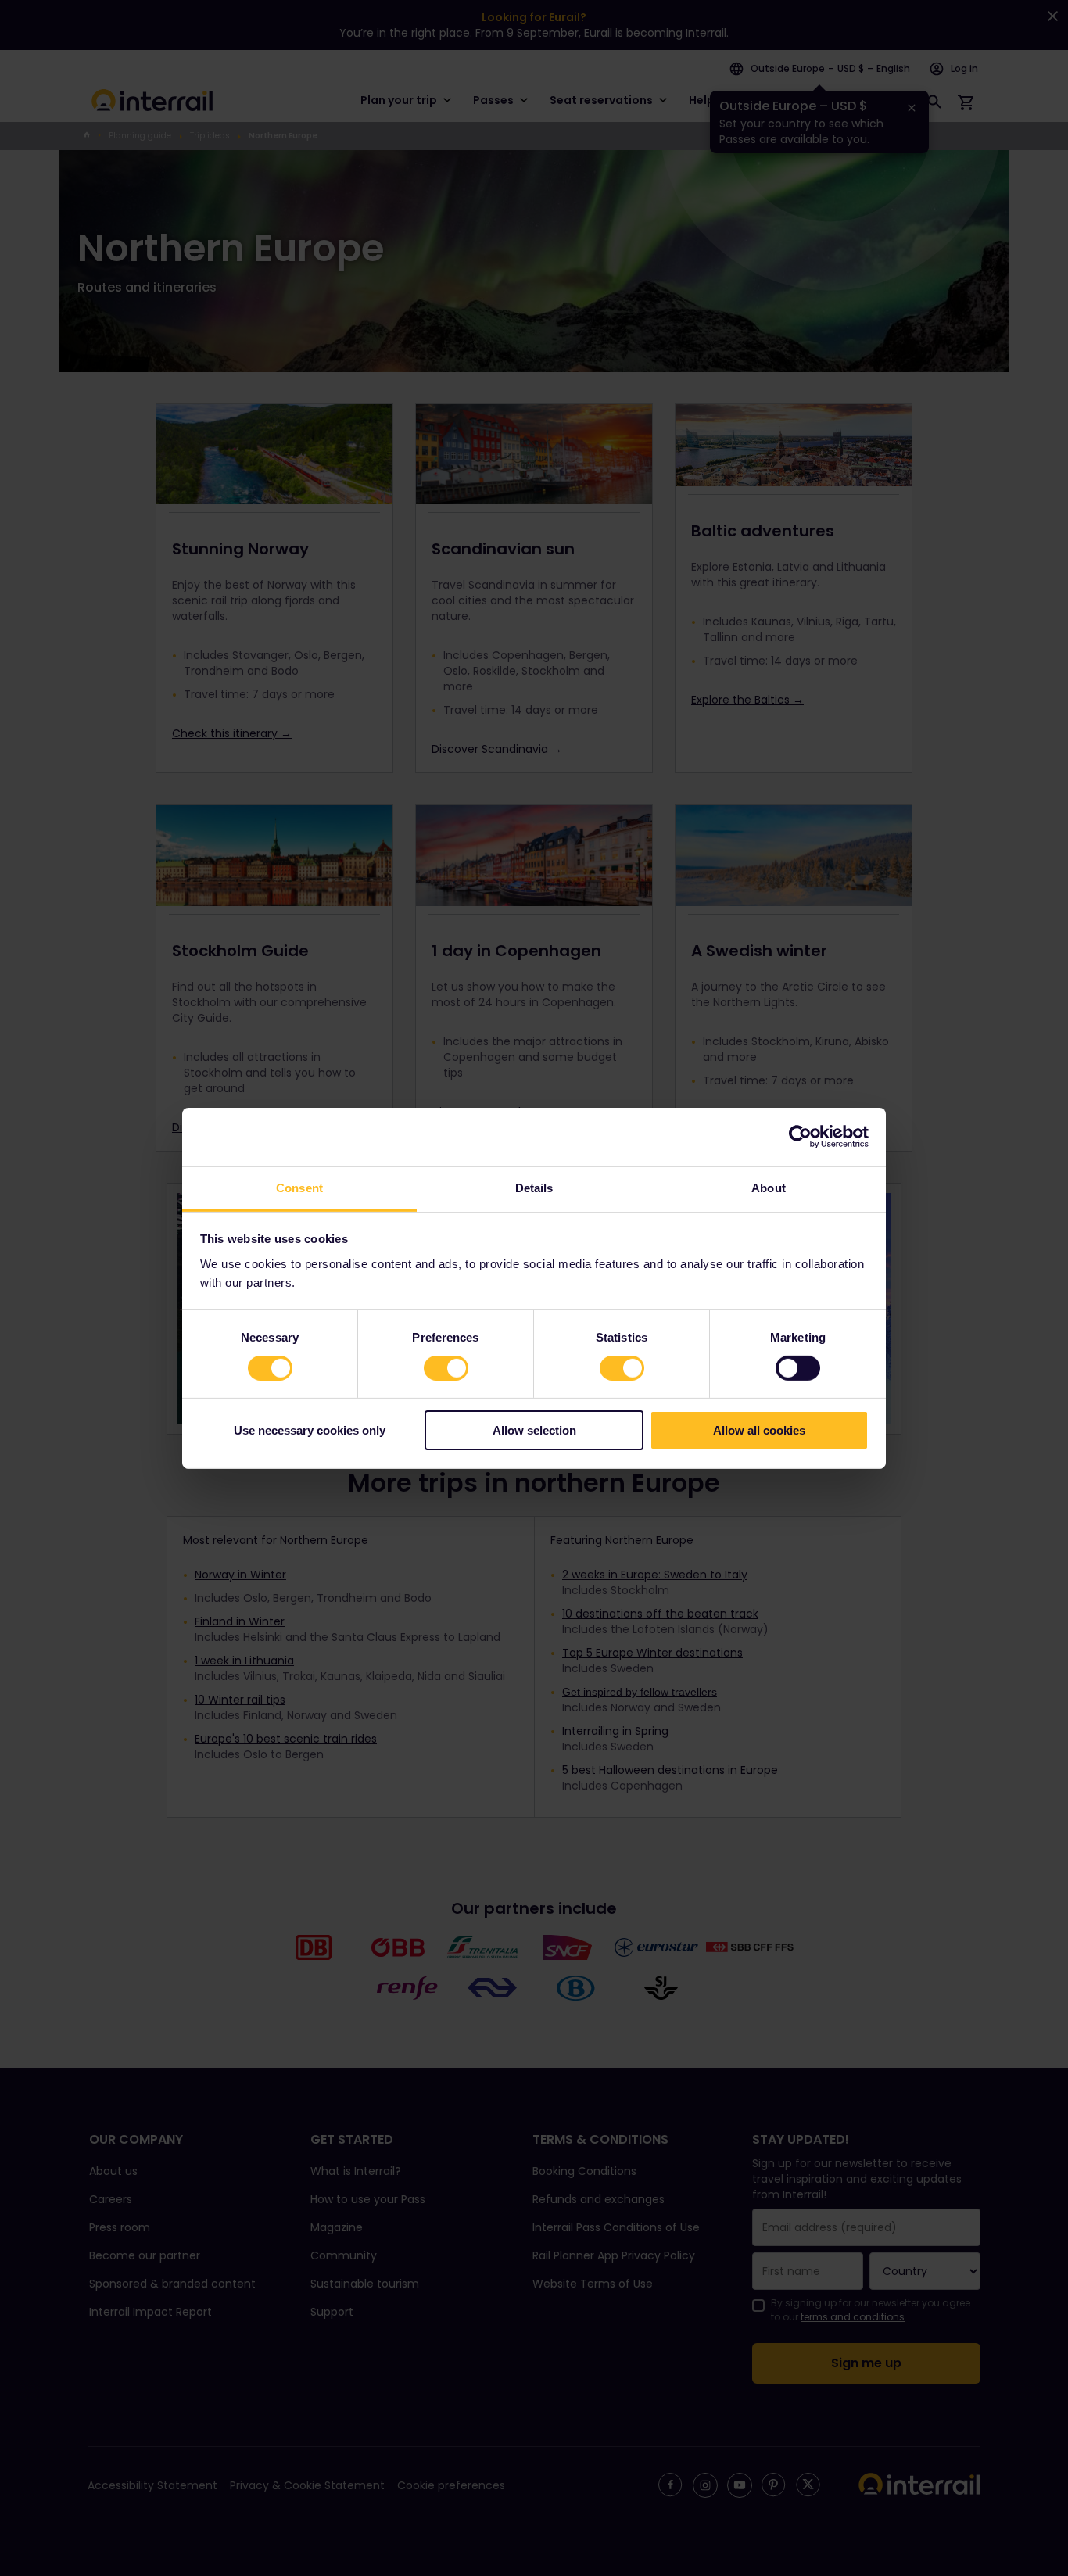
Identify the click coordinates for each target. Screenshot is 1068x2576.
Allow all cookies (759, 1430)
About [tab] (769, 1187)
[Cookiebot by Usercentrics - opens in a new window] (800, 1137)
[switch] (446, 1368)
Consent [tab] (299, 1187)
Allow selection (534, 1430)
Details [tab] (534, 1187)
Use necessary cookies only (310, 1430)
